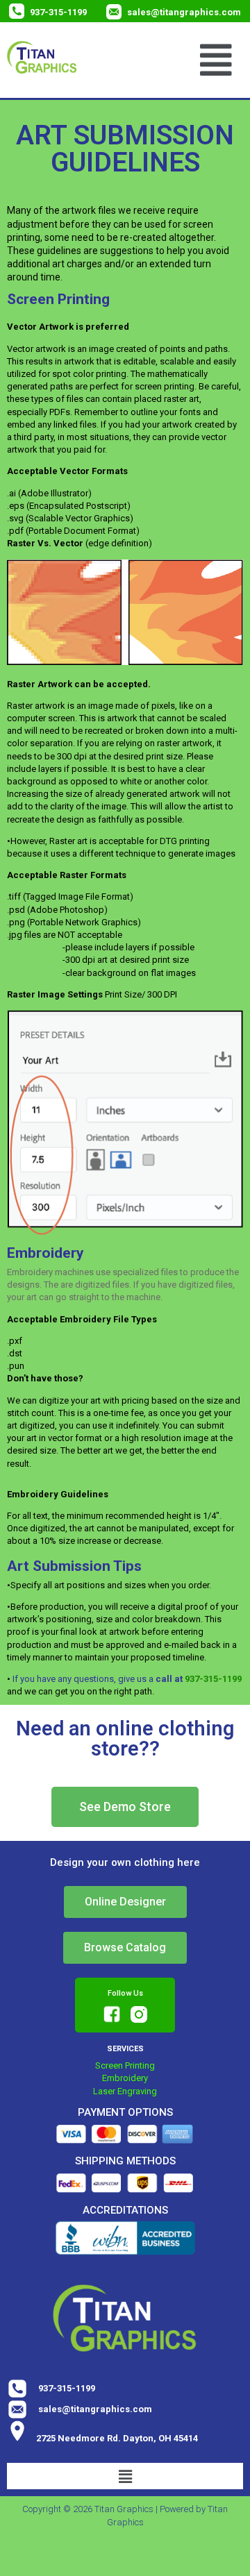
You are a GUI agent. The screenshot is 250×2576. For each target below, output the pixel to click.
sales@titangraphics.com (184, 12)
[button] (216, 60)
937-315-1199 (58, 12)
